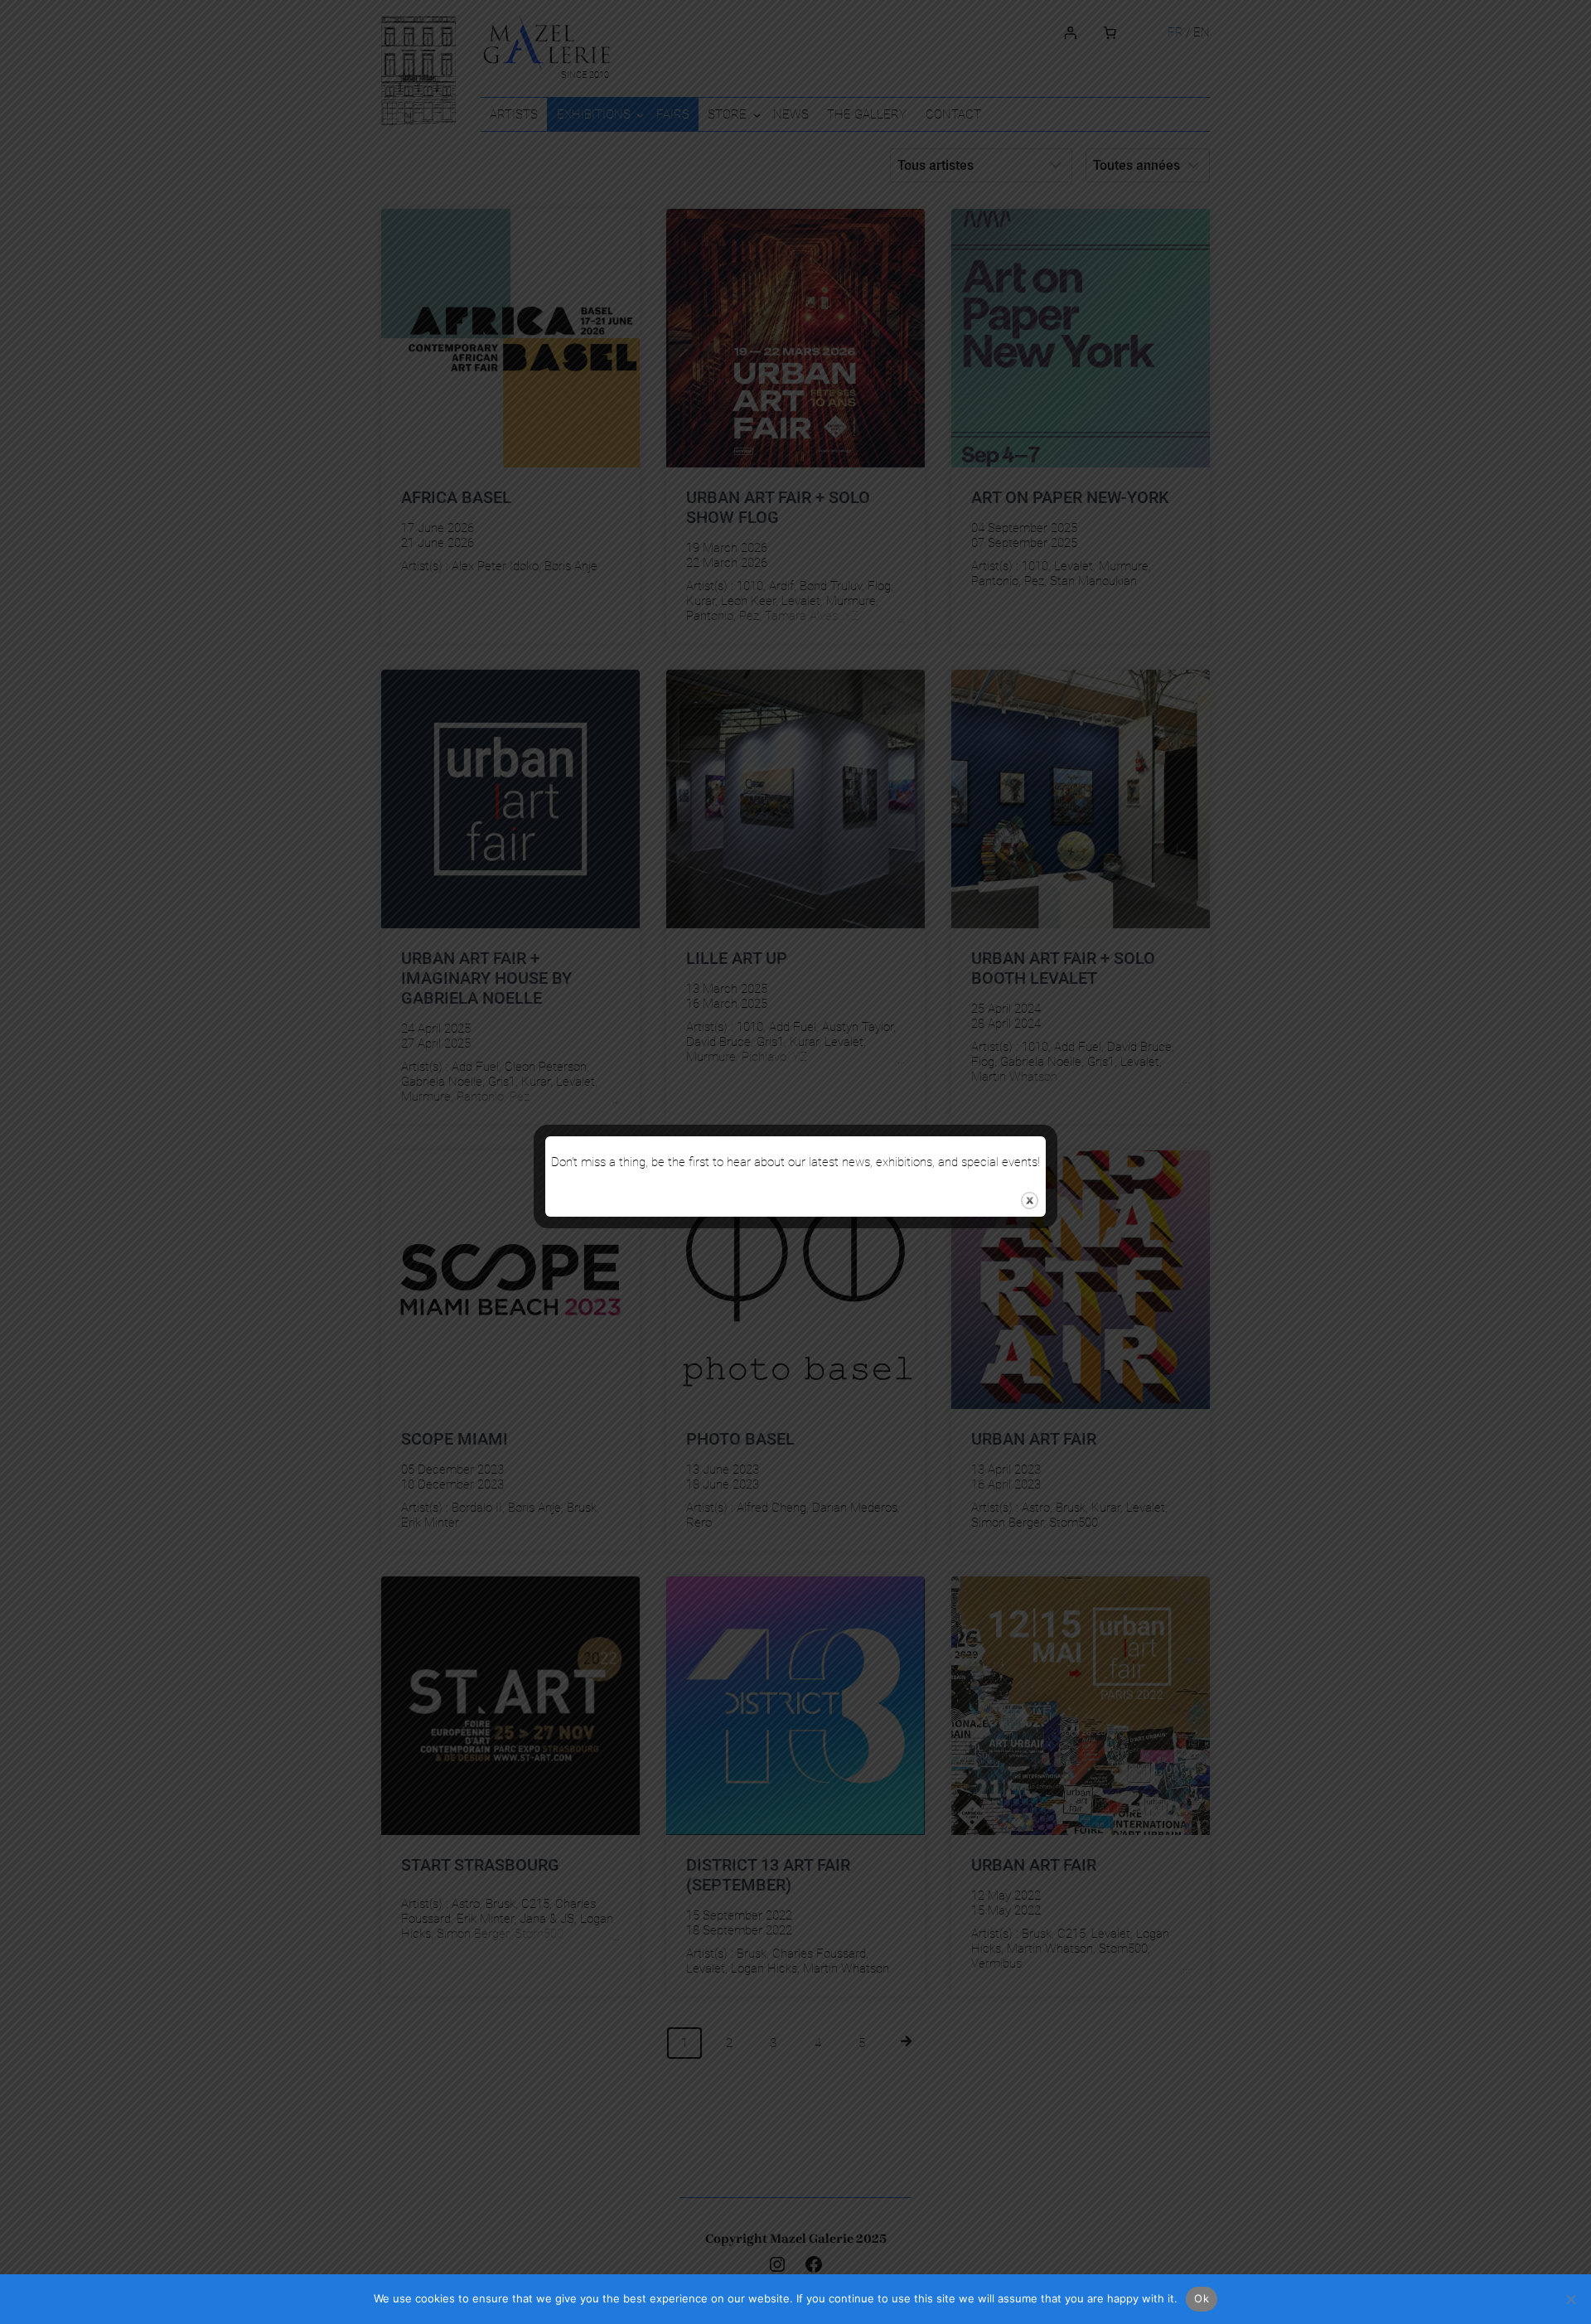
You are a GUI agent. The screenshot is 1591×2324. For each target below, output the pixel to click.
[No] (1570, 2299)
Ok (1202, 2298)
